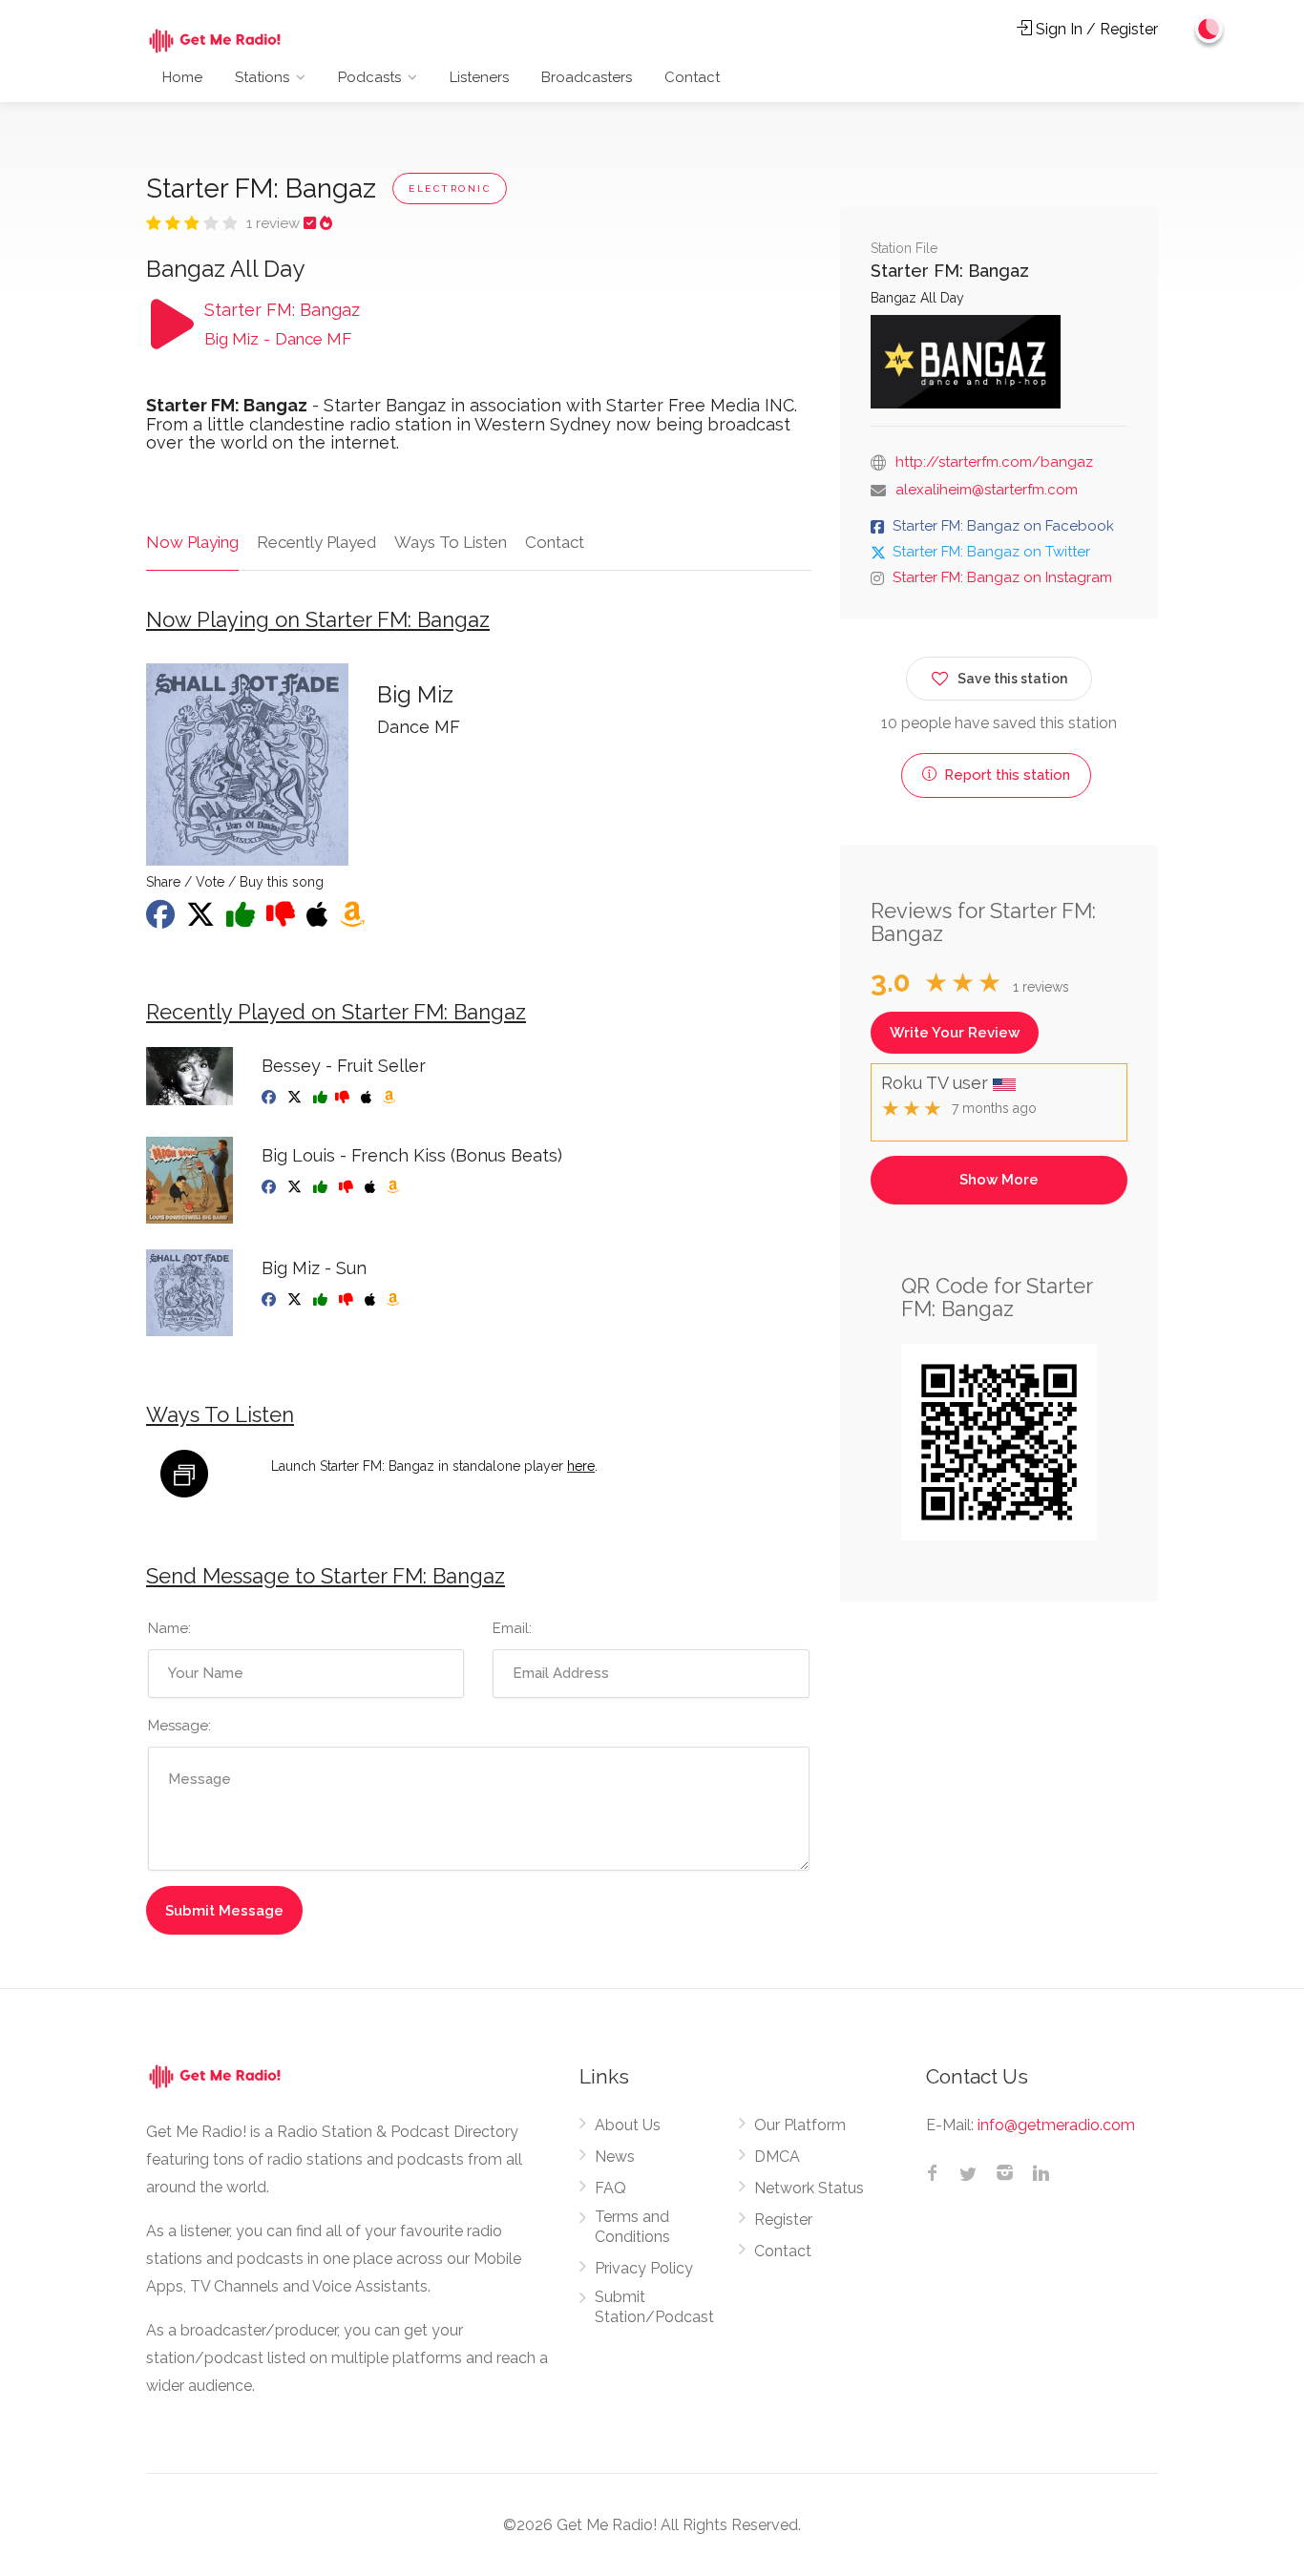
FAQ (610, 2188)
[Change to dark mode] (1209, 29)
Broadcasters (587, 77)
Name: (169, 1628)
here (581, 1466)
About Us (628, 2125)
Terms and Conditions (632, 2227)
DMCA (777, 2157)
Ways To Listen (451, 542)
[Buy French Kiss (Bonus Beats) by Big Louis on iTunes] (372, 1187)
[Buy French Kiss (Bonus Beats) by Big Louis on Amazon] (395, 1187)
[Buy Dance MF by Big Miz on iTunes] (319, 920)
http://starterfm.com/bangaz (994, 462)
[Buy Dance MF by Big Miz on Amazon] (354, 920)
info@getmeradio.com (1056, 2125)
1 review (275, 223)
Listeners (479, 77)
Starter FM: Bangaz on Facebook (1003, 526)
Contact (692, 77)
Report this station (1005, 775)
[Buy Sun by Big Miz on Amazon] (395, 1300)
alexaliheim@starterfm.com (987, 490)
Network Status (809, 2188)
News (615, 2157)
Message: (179, 1726)
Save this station (1012, 679)
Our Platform (800, 2125)
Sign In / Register (1095, 29)
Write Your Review (955, 1033)
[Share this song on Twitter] (202, 920)
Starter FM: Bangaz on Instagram (1002, 577)
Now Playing (192, 542)
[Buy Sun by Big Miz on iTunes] (372, 1300)
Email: (512, 1628)
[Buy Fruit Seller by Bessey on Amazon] (391, 1098)
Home (182, 77)
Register (783, 2220)
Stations (262, 77)
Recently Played (316, 542)
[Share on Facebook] (162, 920)
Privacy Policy (644, 2268)
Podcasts (369, 77)
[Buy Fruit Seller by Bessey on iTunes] (368, 1098)
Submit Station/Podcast (654, 2307)
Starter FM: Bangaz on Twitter (991, 552)
